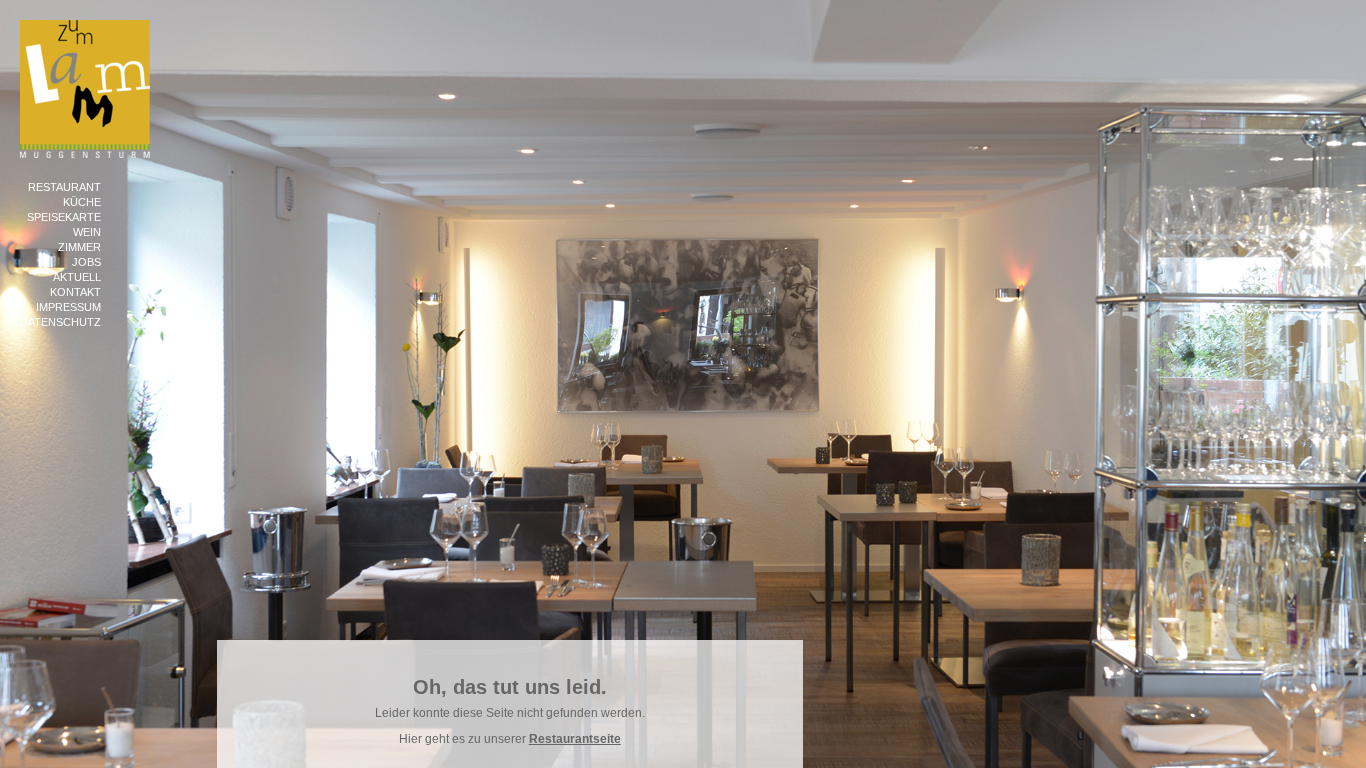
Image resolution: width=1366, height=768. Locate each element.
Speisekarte (64, 217)
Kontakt (75, 292)
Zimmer (79, 247)
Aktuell (77, 277)
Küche (82, 202)
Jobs (86, 262)
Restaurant (64, 187)
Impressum (68, 307)
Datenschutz (60, 322)
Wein (87, 232)
